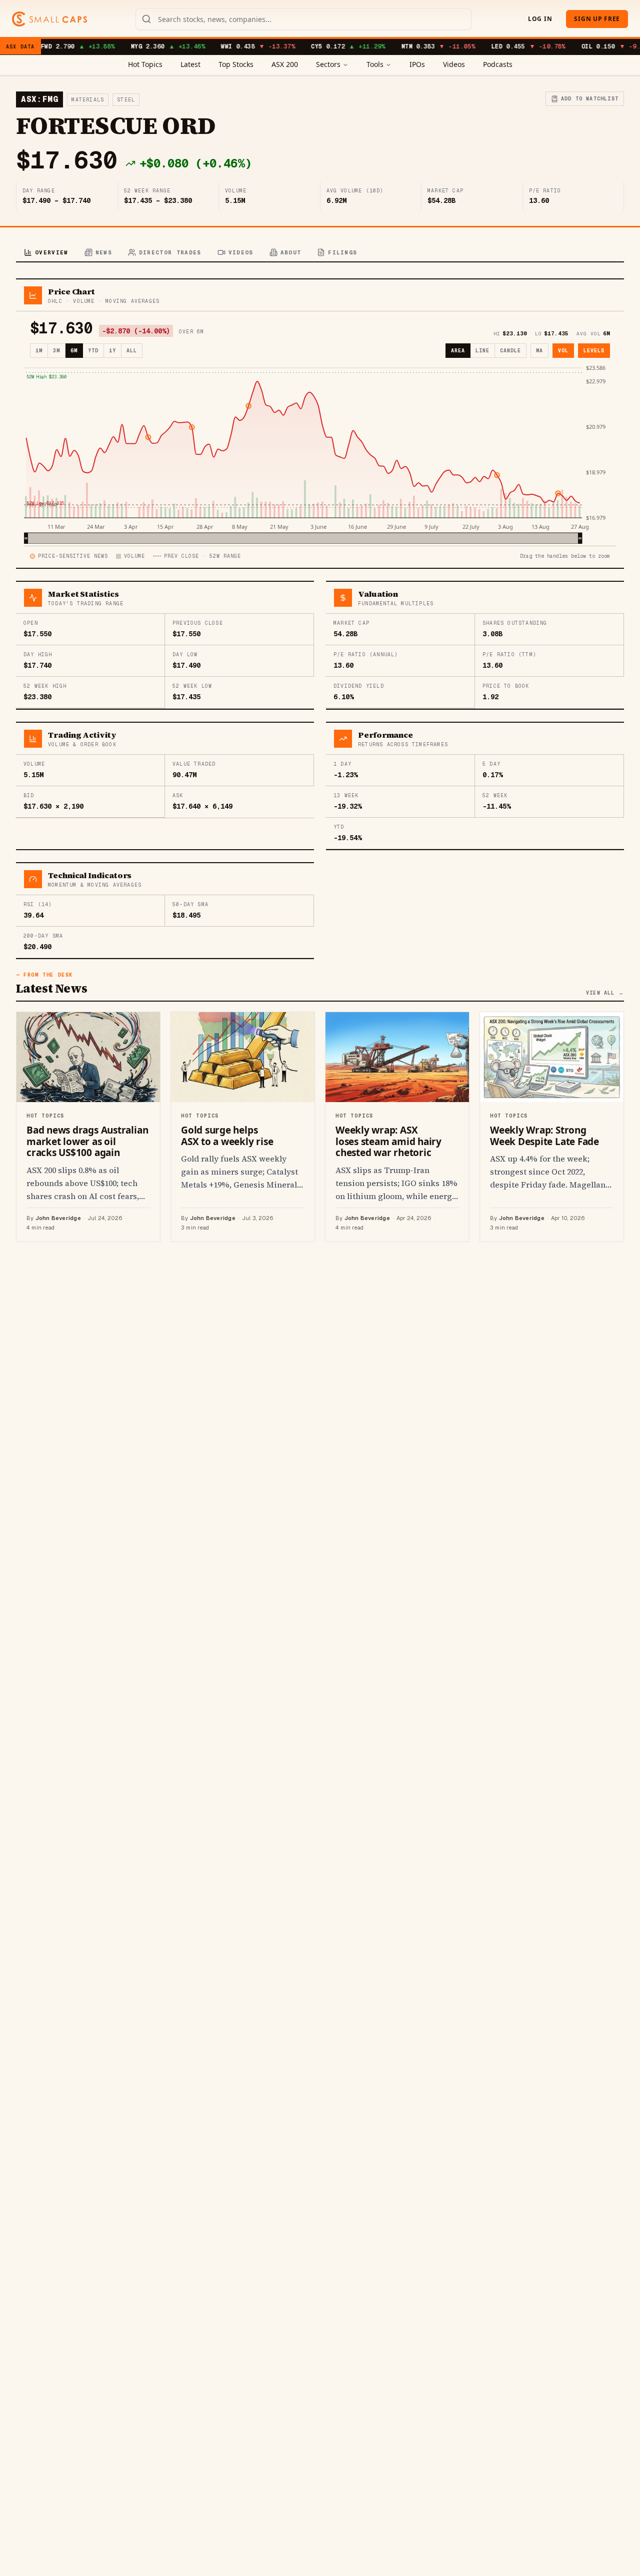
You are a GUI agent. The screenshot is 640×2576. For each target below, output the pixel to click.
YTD (93, 351)
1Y (112, 351)
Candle (510, 351)
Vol (563, 351)
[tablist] (320, 253)
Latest (190, 64)
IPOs (417, 64)
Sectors (328, 64)
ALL (132, 351)
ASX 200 (285, 64)
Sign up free (597, 19)
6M (74, 351)
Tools (375, 64)
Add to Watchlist (590, 99)
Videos (454, 64)
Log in (540, 19)
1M (39, 351)
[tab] (46, 253)
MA (539, 351)
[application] (320, 454)
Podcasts (498, 64)
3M (56, 351)
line (482, 351)
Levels (594, 351)
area (458, 351)
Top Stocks (236, 64)
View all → (605, 993)
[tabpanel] (320, 760)
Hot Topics (145, 64)
